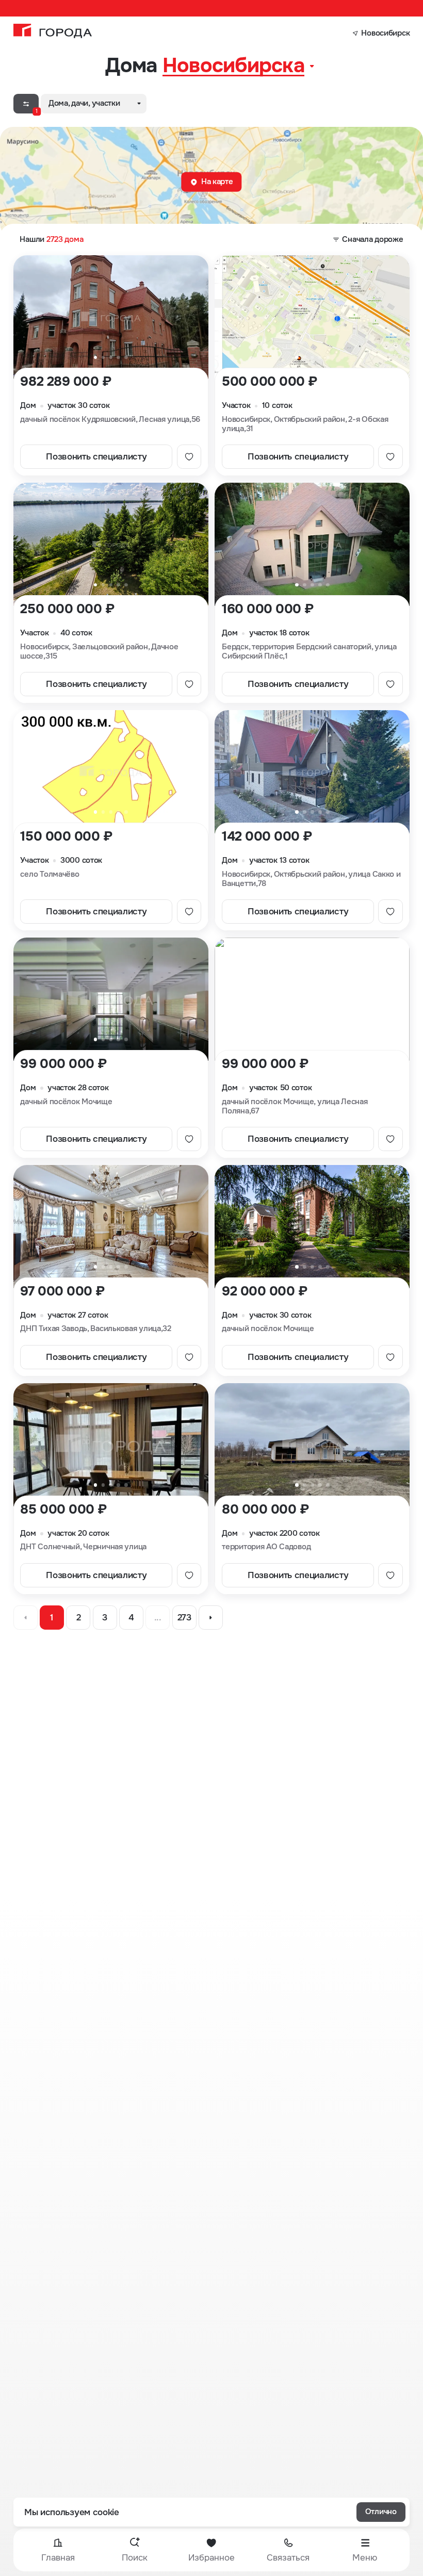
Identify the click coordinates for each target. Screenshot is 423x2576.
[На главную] (53, 31)
